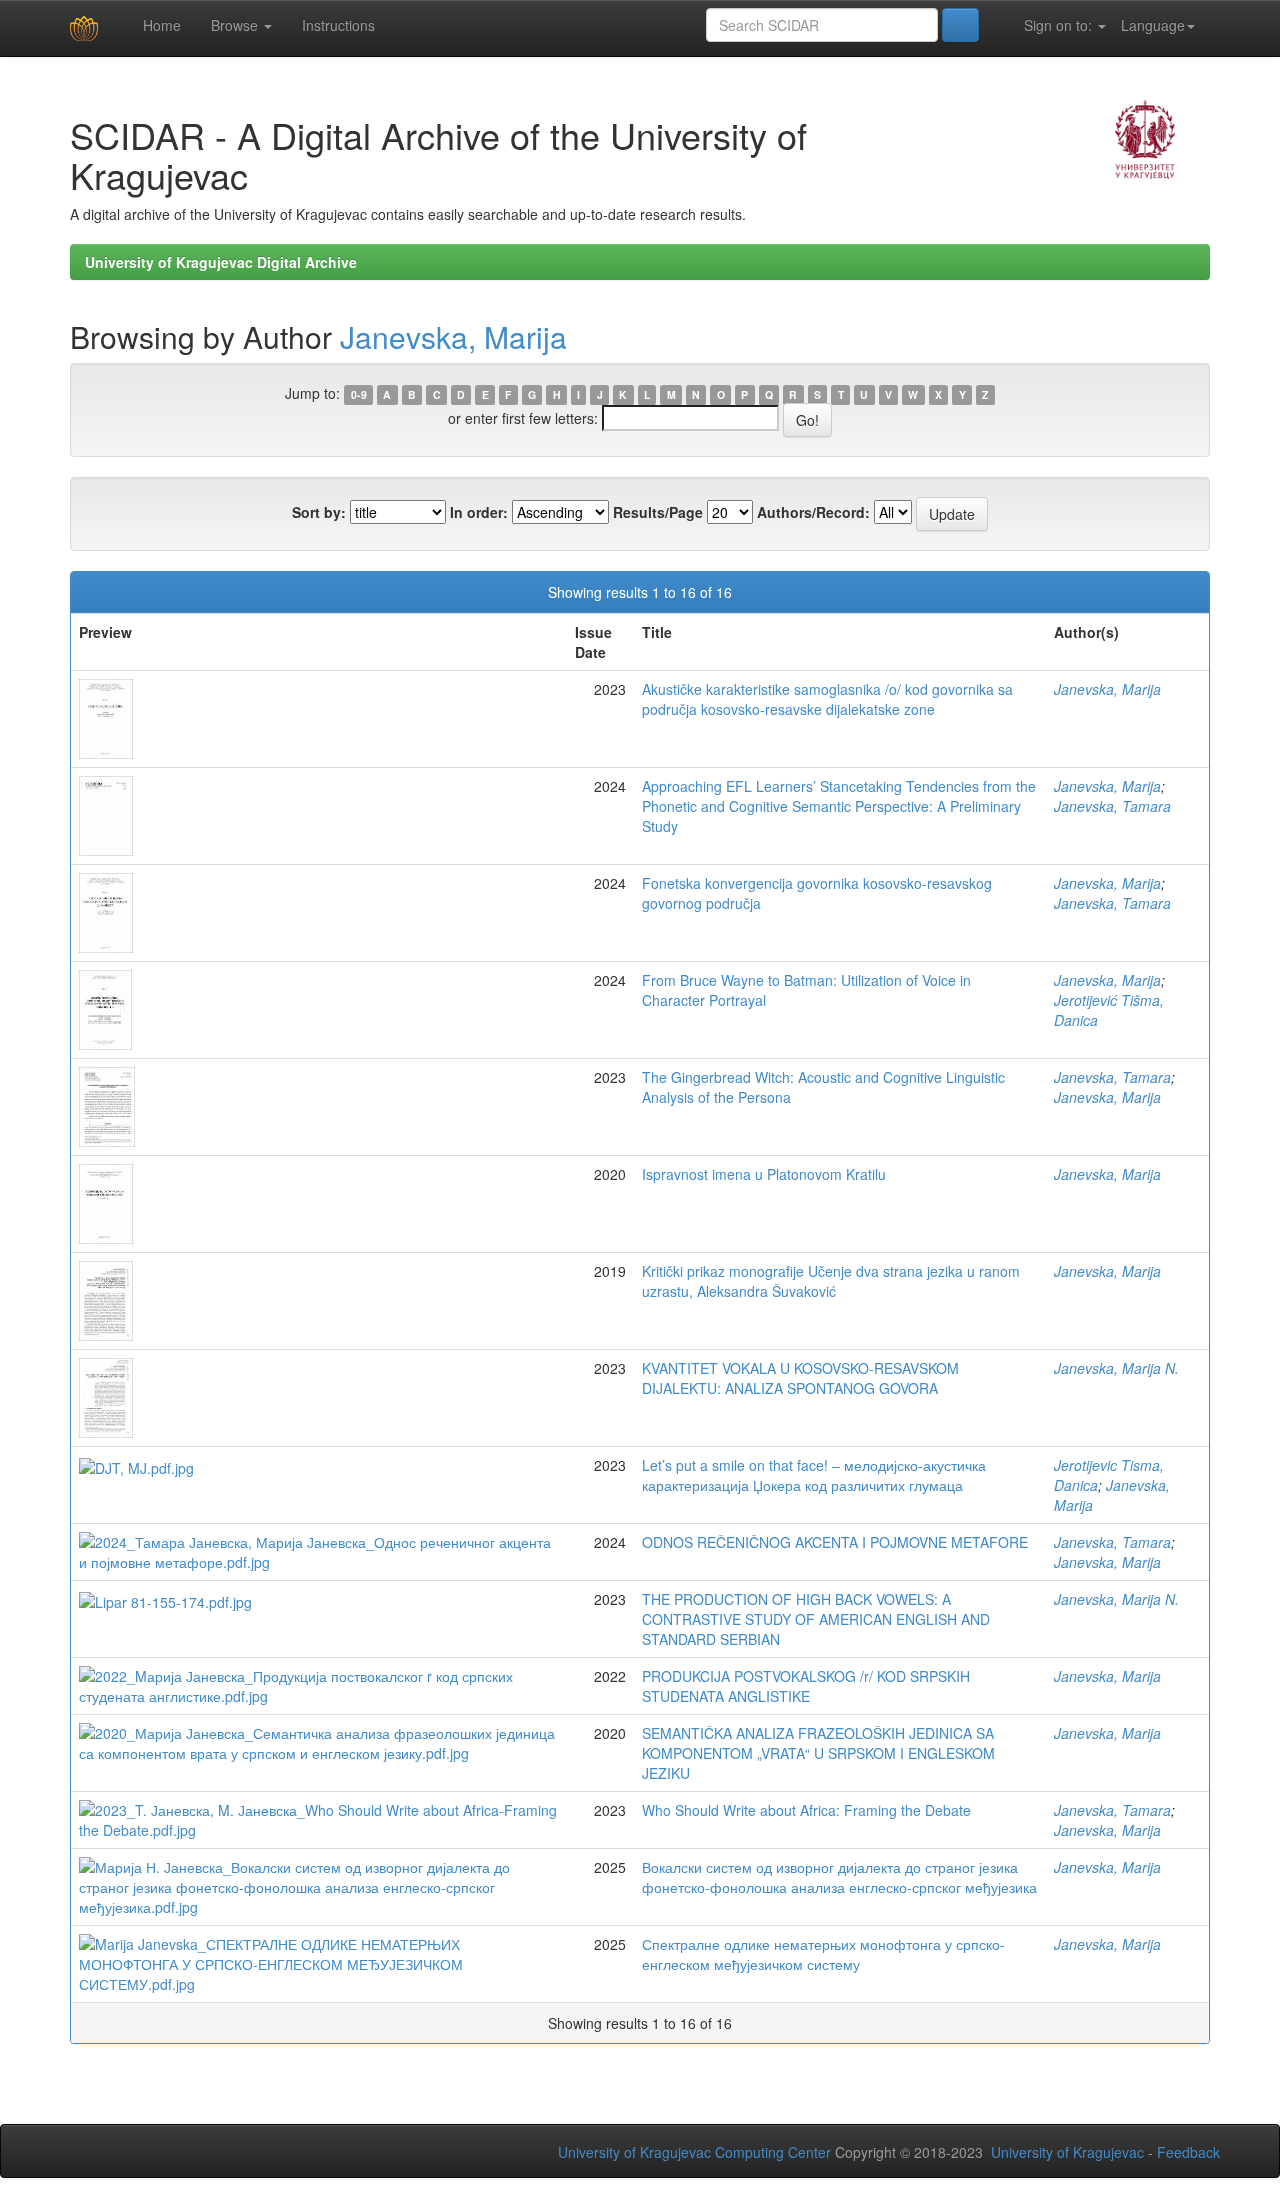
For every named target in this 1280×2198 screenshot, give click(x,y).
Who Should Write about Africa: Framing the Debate (806, 1810)
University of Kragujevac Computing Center (694, 2152)
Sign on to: (1058, 25)
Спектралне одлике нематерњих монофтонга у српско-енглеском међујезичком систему (823, 1954)
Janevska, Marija (453, 336)
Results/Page (658, 512)
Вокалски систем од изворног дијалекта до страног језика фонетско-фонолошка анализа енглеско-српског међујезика (839, 1877)
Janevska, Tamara (1112, 806)
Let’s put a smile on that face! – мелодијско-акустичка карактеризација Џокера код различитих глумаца (814, 1475)
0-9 (359, 394)
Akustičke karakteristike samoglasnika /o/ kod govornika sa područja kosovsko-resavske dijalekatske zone (827, 699)
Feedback (1188, 2152)
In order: (479, 512)
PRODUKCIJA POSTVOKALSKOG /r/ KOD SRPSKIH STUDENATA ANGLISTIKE (806, 1686)
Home (160, 25)
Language (1153, 25)
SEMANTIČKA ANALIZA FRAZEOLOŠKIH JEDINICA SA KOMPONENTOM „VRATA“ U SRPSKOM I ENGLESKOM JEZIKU (818, 1753)
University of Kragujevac (1067, 2152)
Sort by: (319, 512)
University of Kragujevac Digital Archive (221, 262)
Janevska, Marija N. (1116, 1368)
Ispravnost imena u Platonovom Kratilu (764, 1174)
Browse (236, 25)
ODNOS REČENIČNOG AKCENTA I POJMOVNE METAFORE (835, 1542)
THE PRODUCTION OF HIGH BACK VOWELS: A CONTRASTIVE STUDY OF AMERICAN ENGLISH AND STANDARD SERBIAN (816, 1619)
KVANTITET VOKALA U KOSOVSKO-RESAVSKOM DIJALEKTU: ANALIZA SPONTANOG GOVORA (800, 1378)
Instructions (338, 25)
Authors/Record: (813, 512)
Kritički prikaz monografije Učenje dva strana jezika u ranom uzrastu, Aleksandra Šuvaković (831, 1281)
